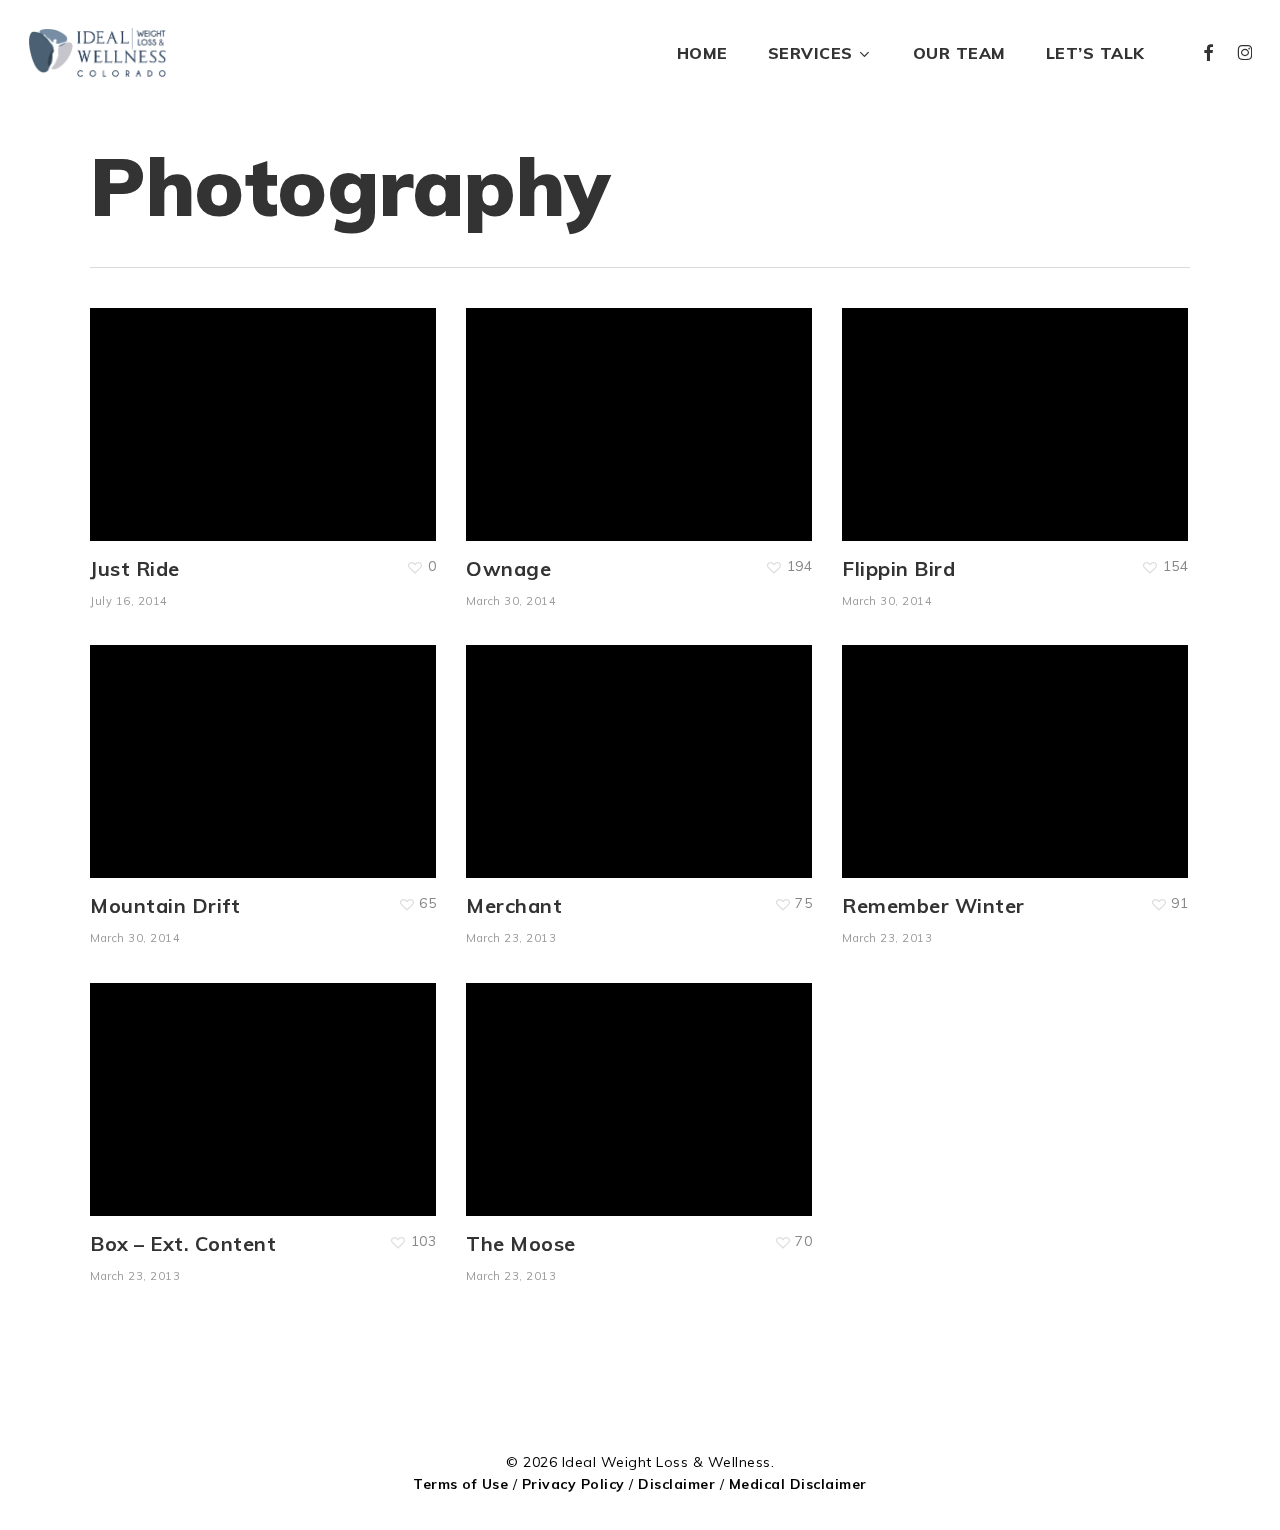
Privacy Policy (573, 1484)
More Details (323, 404)
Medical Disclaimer (798, 1484)
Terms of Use (460, 1484)
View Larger (200, 404)
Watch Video (202, 1079)
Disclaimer (676, 1484)
